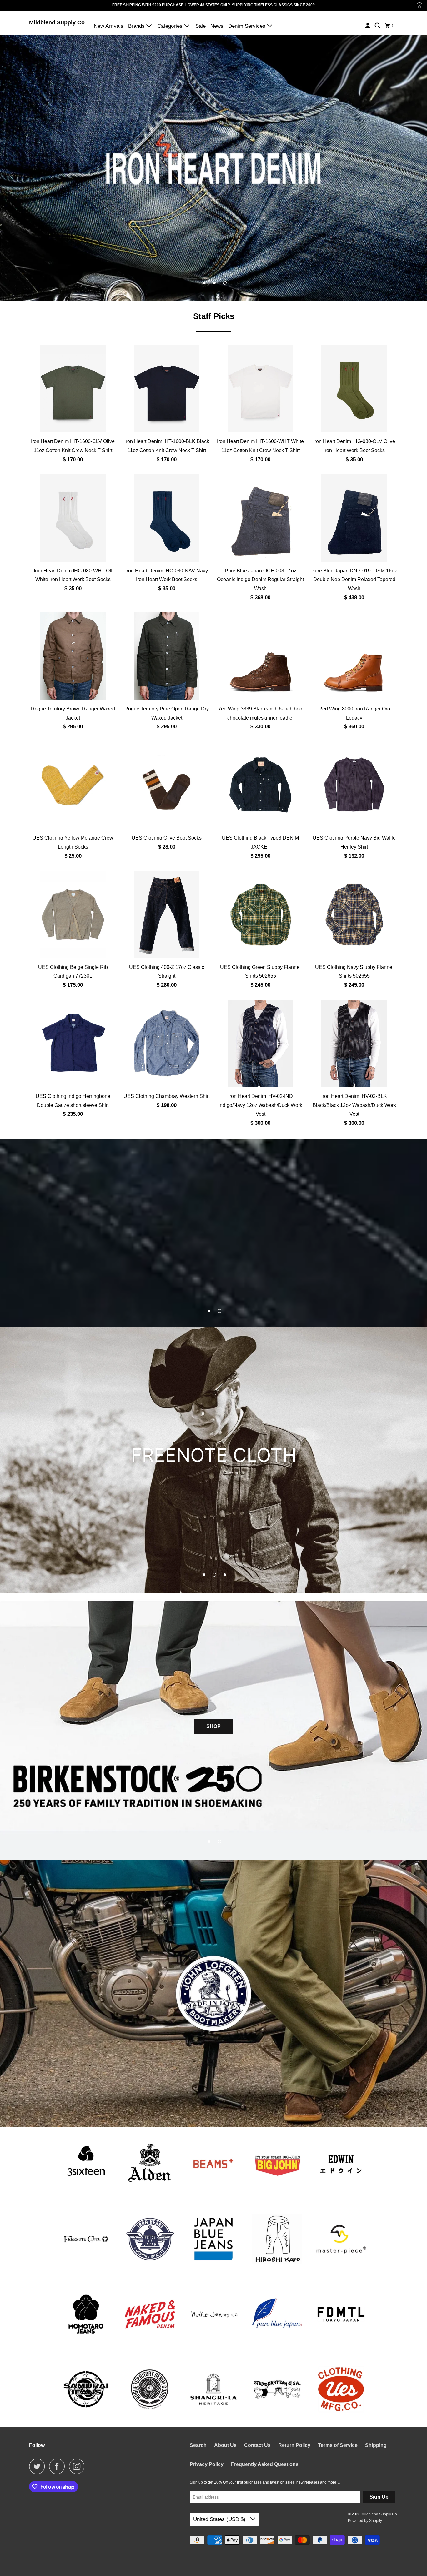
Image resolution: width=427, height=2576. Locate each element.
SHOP (213, 1726)
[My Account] (368, 26)
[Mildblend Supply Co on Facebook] (58, 2466)
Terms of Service (338, 2445)
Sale (201, 26)
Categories (171, 26)
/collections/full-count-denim (213, 1233)
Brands (137, 26)
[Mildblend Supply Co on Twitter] (38, 2466)
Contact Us (257, 2445)
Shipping (376, 2445)
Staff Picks (214, 316)
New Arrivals (109, 26)
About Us (225, 2445)
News (217, 26)
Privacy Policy (207, 2464)
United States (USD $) (220, 2519)
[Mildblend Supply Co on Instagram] (78, 2466)
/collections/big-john (213, 1460)
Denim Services (248, 26)
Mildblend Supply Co (57, 22)
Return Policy (294, 2445)
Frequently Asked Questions (265, 2464)
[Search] (378, 26)
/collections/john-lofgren (213, 1993)
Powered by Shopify (365, 2521)
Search (198, 2445)
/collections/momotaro (213, 168)
